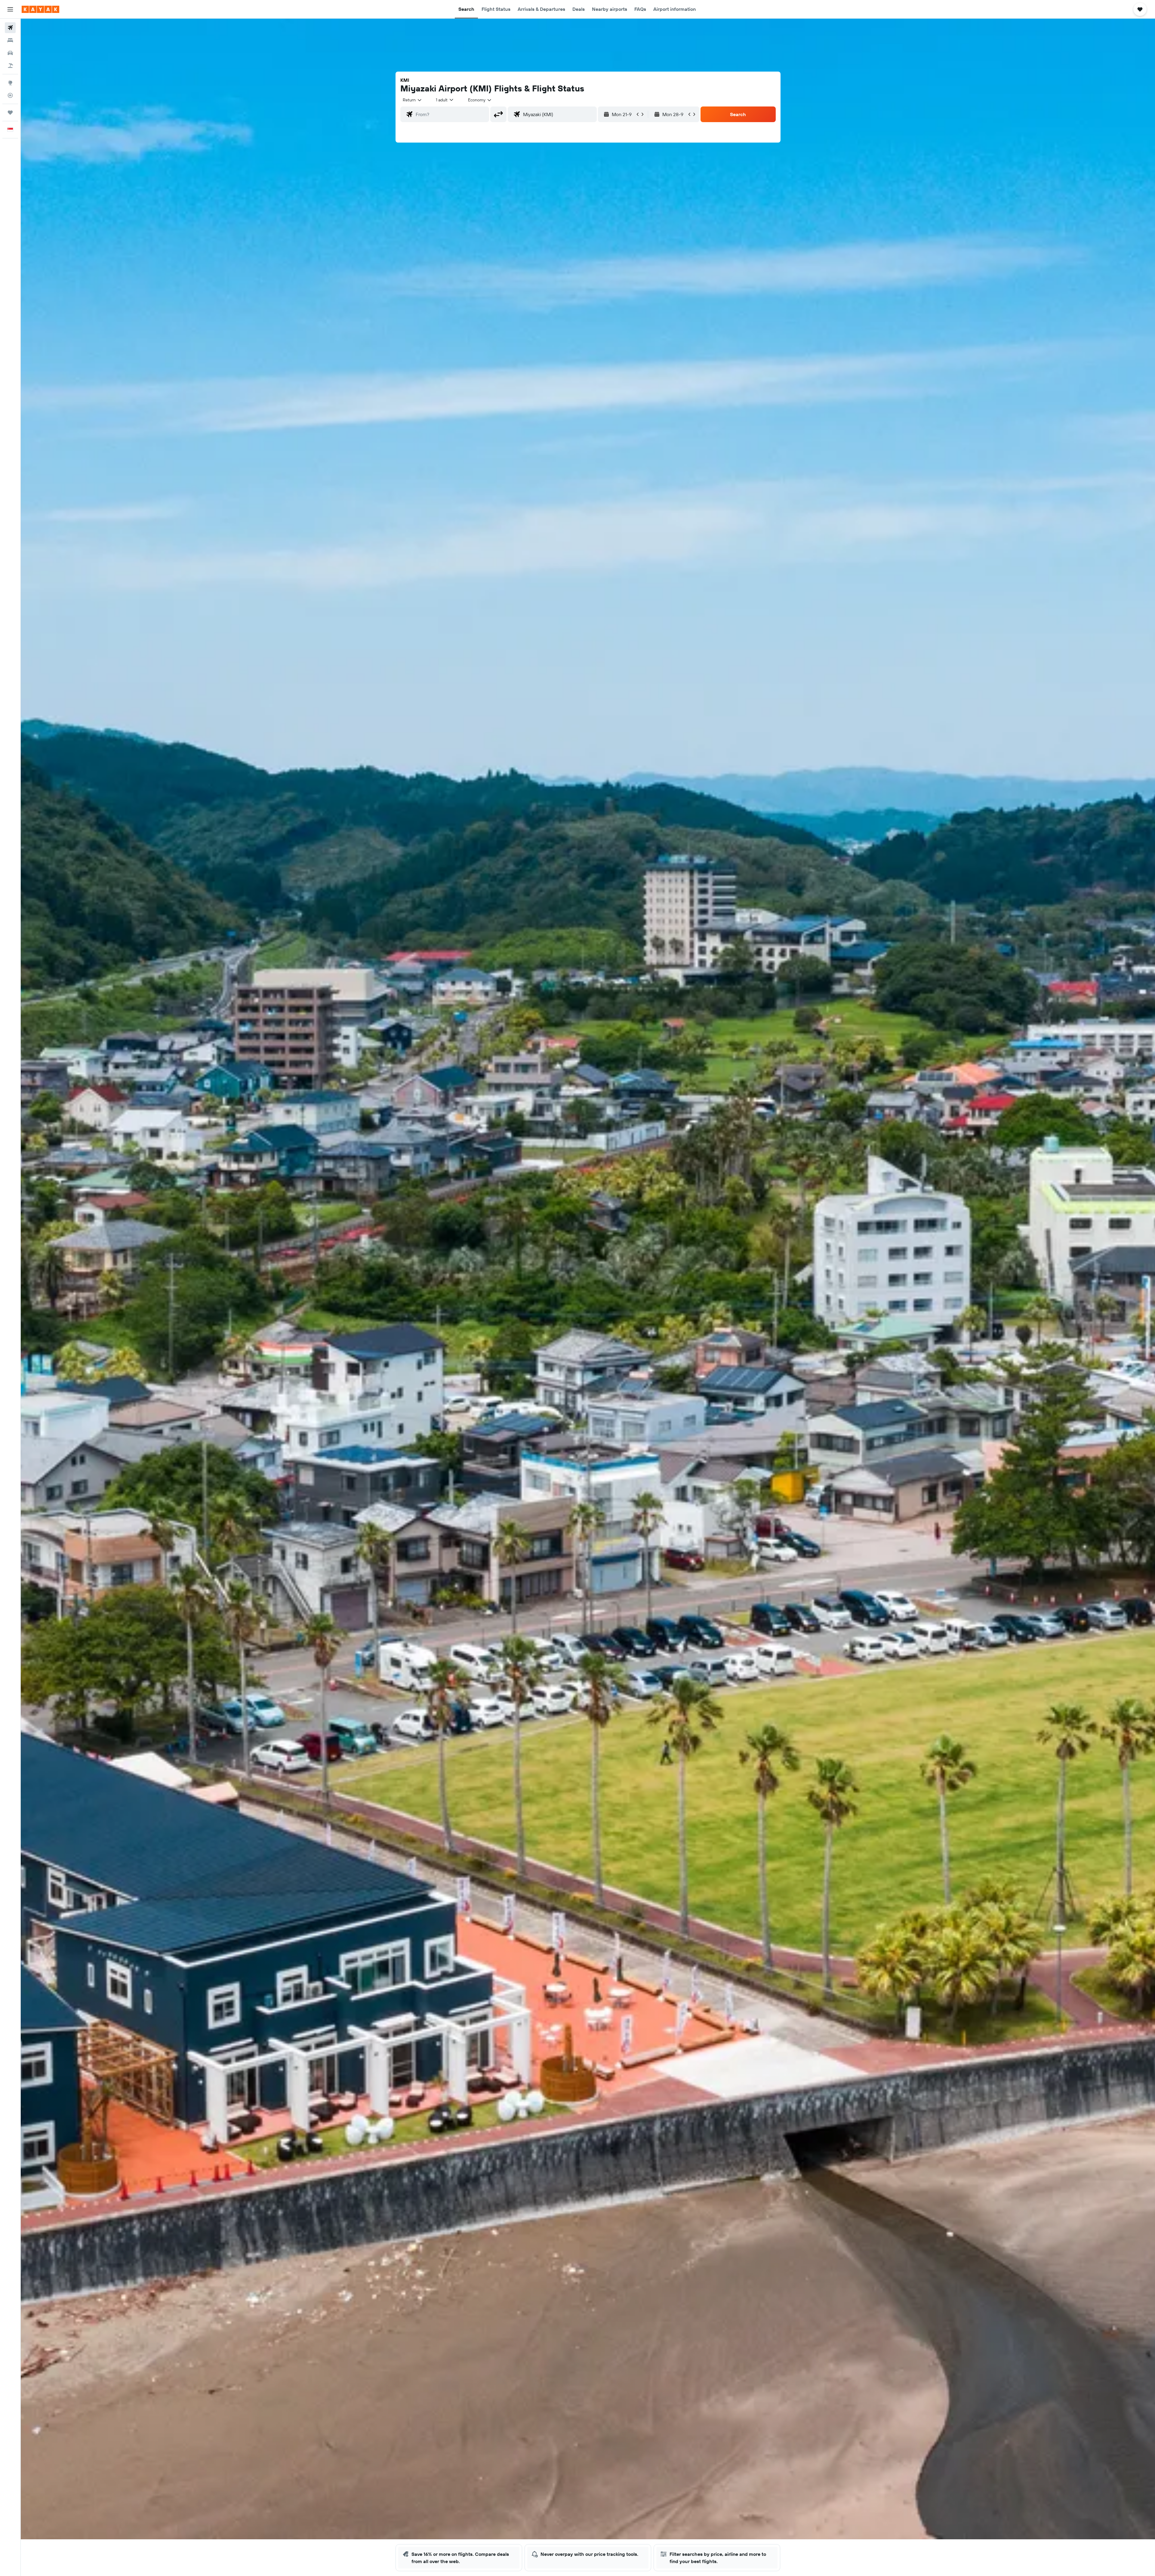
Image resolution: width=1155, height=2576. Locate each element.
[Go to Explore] (10, 83)
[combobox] (413, 100)
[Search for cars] (10, 53)
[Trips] (10, 112)
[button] (10, 9)
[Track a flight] (10, 95)
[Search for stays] (10, 40)
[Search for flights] (10, 28)
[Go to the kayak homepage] (40, 9)
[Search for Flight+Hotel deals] (10, 66)
